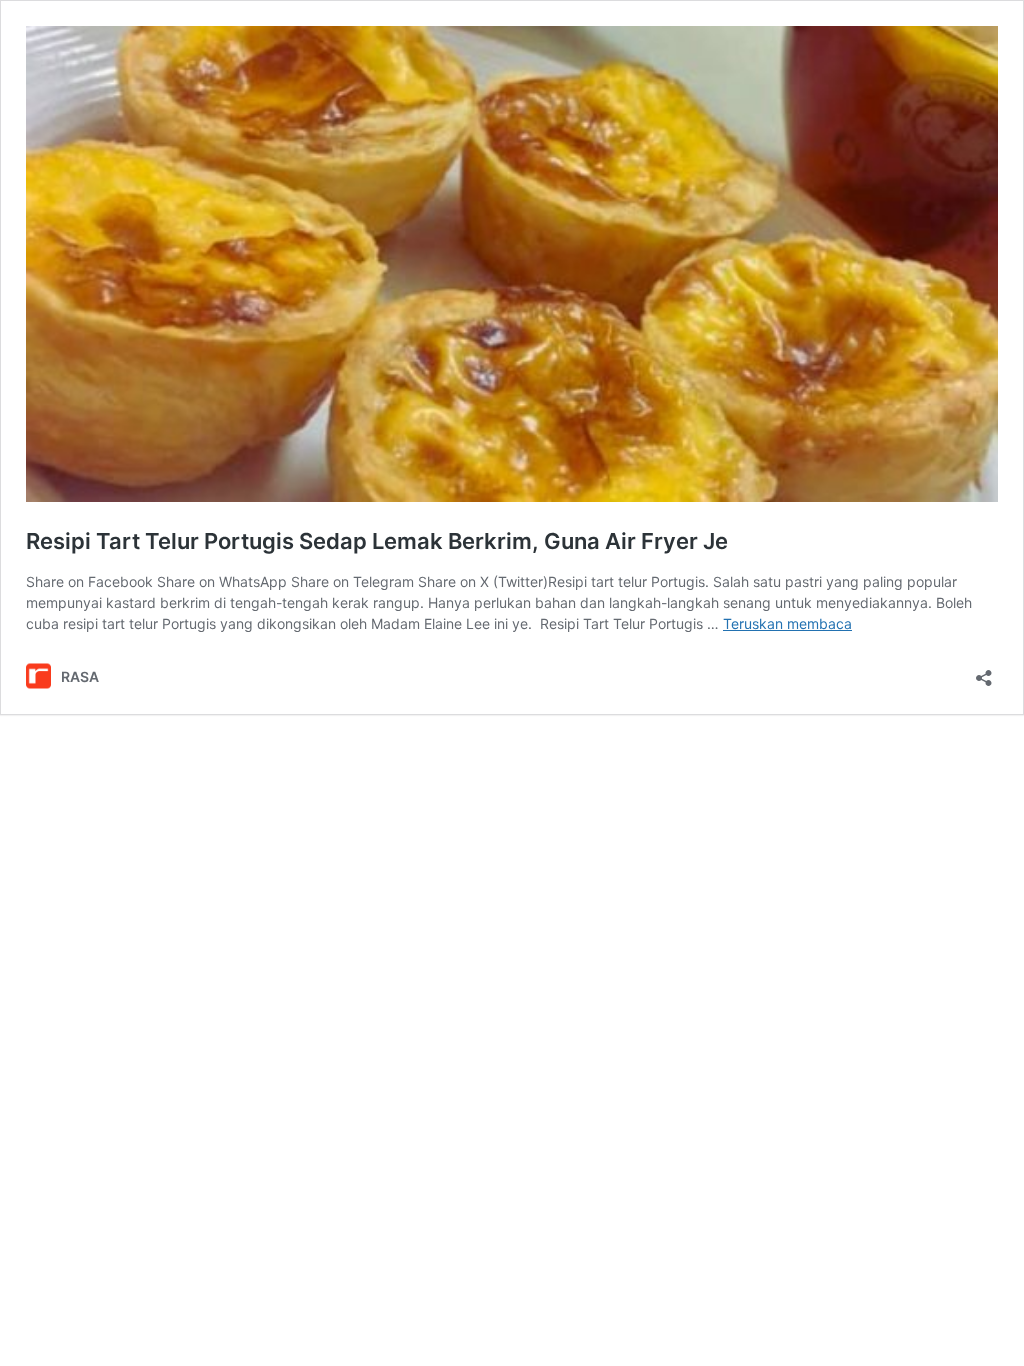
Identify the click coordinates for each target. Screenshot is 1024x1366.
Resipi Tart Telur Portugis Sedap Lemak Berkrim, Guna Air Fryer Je (377, 541)
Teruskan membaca (787, 623)
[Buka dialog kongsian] (984, 671)
